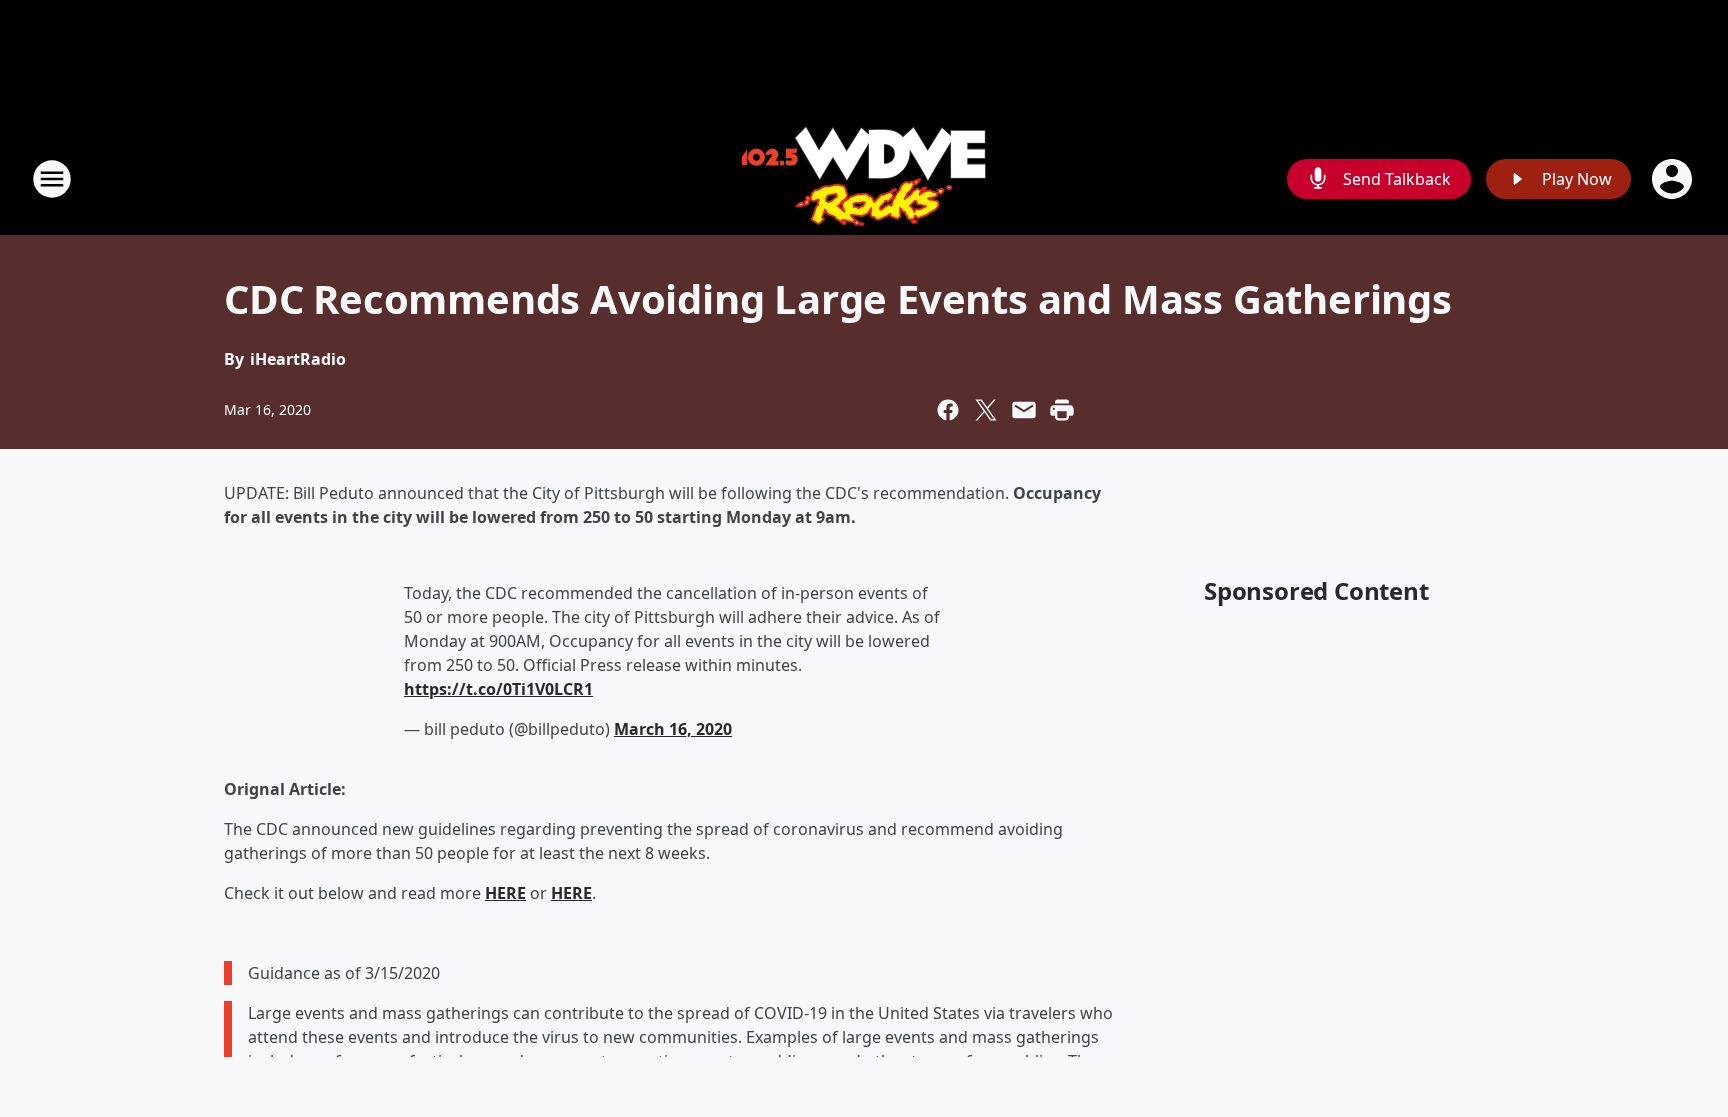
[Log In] (1674, 179)
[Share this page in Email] (1024, 410)
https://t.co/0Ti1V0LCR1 (498, 689)
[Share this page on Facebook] (948, 410)
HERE (505, 893)
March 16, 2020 (673, 729)
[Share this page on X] (986, 410)
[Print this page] (1062, 410)
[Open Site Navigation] (52, 179)
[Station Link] (864, 178)
